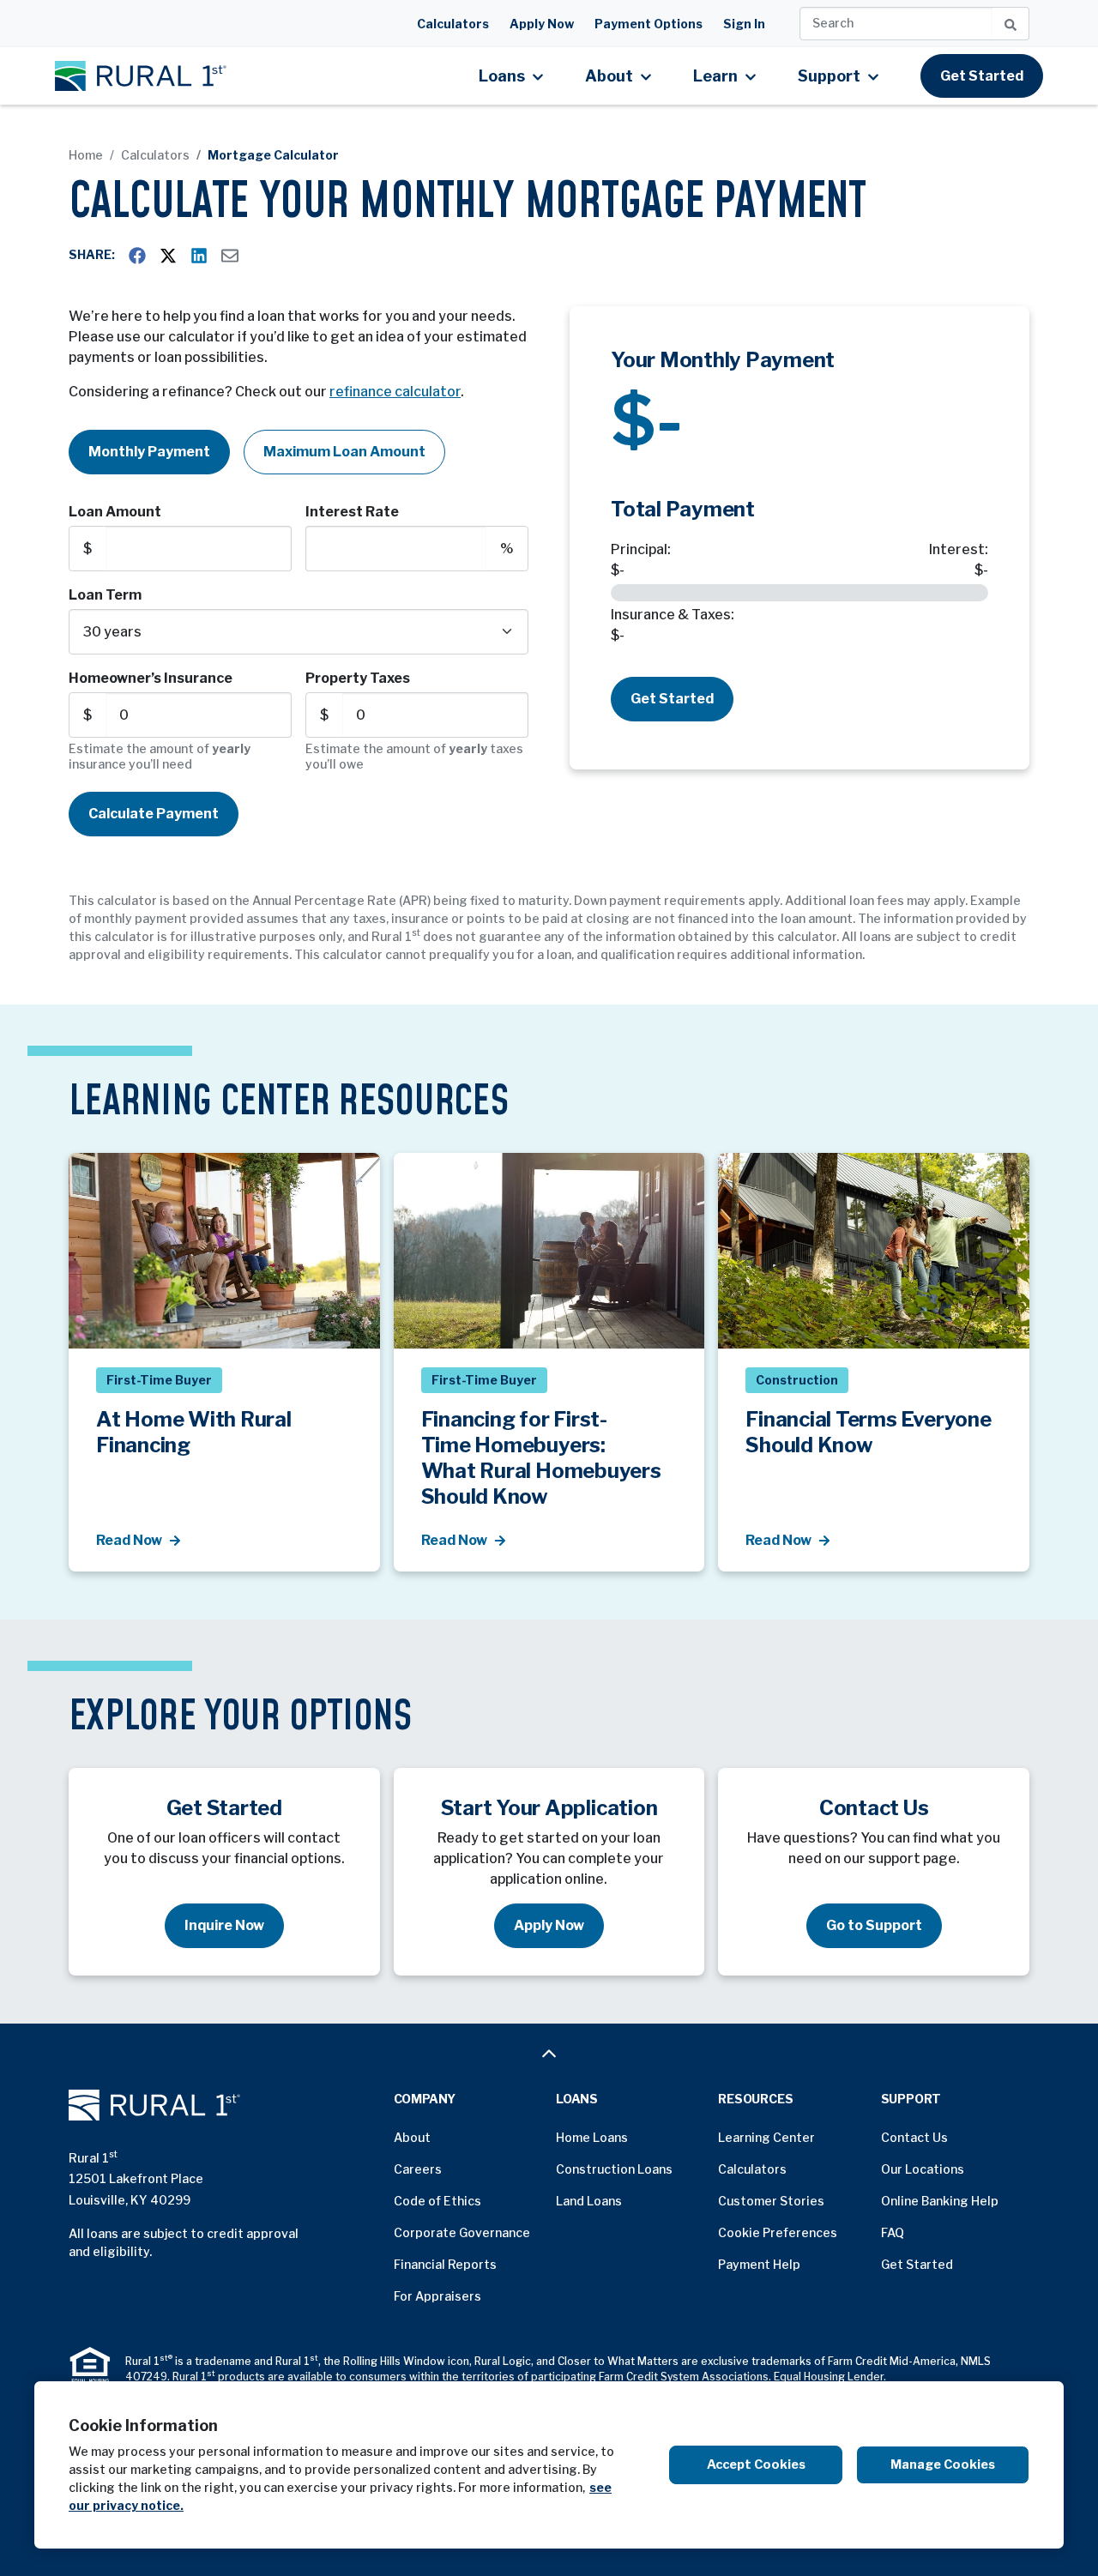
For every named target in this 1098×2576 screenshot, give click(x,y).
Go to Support (874, 1925)
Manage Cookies (943, 2464)
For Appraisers (437, 2296)
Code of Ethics (437, 2201)
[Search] (1011, 24)
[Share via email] (230, 255)
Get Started (982, 76)
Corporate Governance (462, 2232)
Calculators (453, 24)
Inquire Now (224, 1925)
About (412, 2137)
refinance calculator (395, 392)
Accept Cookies (756, 2464)
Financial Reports (445, 2264)
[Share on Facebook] (137, 255)
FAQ (893, 2232)
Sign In (744, 24)
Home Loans (592, 2137)
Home (86, 155)
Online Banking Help (940, 2201)
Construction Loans (614, 2169)
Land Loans (589, 2201)
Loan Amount (115, 512)
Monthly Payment (149, 452)
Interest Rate (352, 512)
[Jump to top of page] (549, 2053)
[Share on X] (168, 255)
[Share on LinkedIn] (199, 255)
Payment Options (649, 24)
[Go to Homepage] (224, 2105)
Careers (418, 2169)
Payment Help (759, 2264)
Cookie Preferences (778, 2232)
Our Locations (923, 2169)
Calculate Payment (154, 814)
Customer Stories (771, 2201)
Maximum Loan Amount (344, 452)
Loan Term (105, 595)
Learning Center (766, 2137)
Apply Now (542, 24)
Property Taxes (358, 678)
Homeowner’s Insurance (151, 678)
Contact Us (914, 2137)
